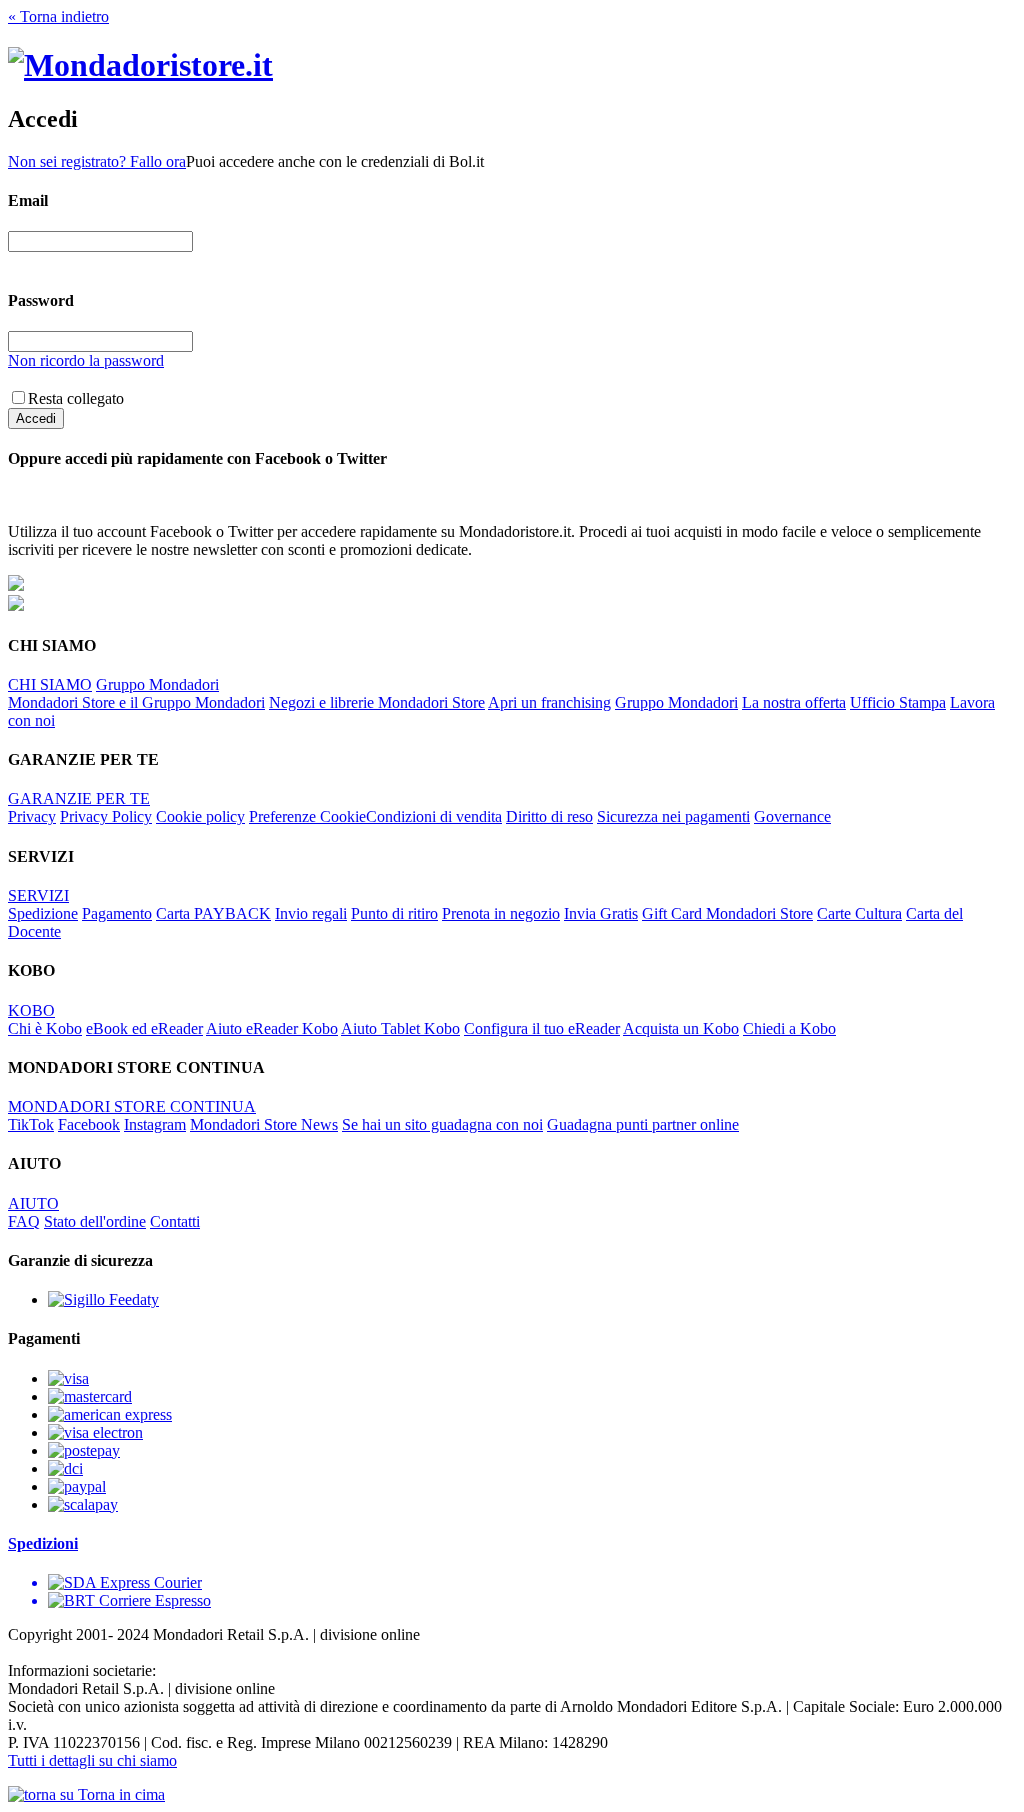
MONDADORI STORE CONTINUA (132, 1106)
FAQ (24, 1221)
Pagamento (117, 913)
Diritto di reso (549, 816)
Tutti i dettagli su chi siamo (92, 1760)
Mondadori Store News (264, 1124)
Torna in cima (119, 1794)
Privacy (32, 816)
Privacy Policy (106, 816)
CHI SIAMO (50, 684)
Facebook (89, 1124)
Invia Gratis (601, 913)
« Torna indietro (58, 16)
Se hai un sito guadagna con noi (442, 1124)
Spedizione (43, 913)
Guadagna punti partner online (643, 1124)
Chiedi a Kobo (789, 1028)
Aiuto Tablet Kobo (400, 1028)
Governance (792, 816)
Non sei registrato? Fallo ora (97, 161)
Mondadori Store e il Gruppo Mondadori (136, 702)
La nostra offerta (794, 702)
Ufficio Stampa (898, 702)
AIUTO (33, 1203)
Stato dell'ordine (95, 1221)
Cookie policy (200, 816)
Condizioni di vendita (434, 816)
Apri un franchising (549, 702)
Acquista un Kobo (681, 1028)
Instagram (155, 1124)
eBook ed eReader (144, 1028)
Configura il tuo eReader (542, 1028)
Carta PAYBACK (213, 913)
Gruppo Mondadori (157, 684)
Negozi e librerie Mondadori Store (377, 702)
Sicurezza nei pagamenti (673, 816)
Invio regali (311, 913)
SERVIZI (38, 895)
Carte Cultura (859, 913)
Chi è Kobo (45, 1028)
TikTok (31, 1124)
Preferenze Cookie (307, 816)
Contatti (175, 1221)
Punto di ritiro (394, 913)
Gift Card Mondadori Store (727, 913)
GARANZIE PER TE (79, 798)
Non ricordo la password (86, 360)
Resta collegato (76, 398)
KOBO (31, 1010)
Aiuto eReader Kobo (272, 1028)
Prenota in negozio (501, 913)
